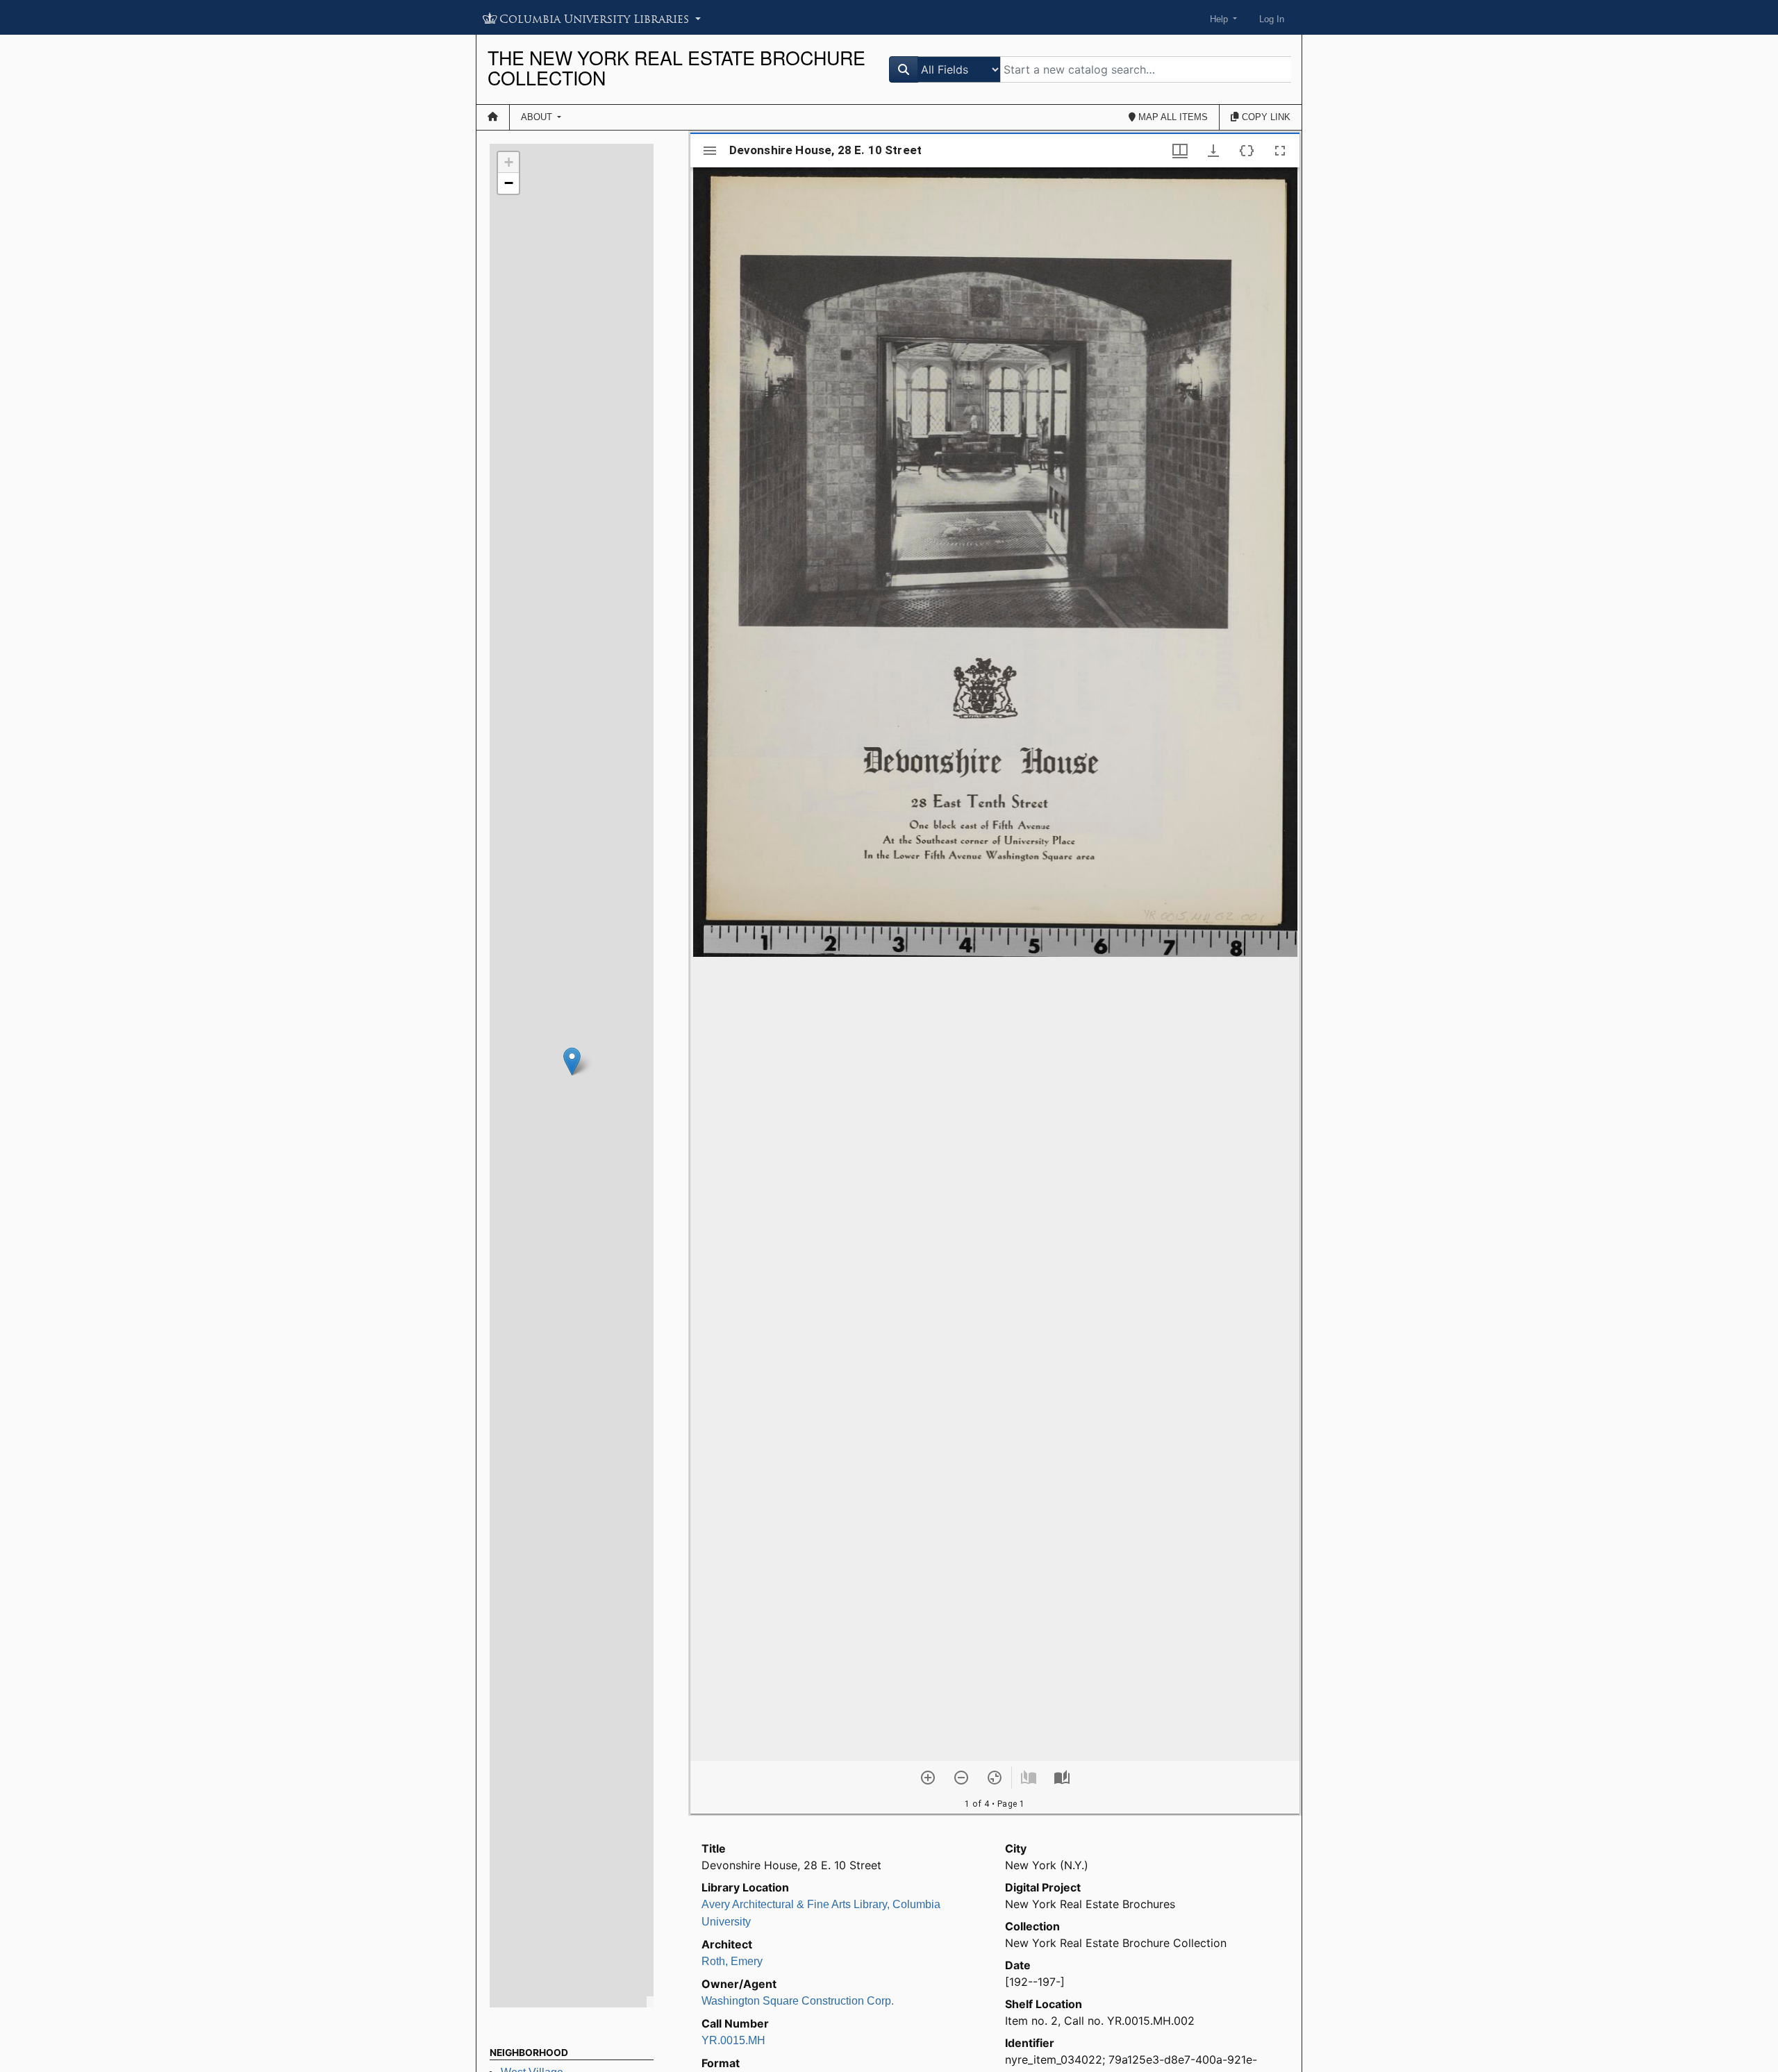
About (538, 117)
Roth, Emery (732, 1961)
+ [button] (509, 162)
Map (1172, 117)
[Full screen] (1280, 151)
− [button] (509, 183)
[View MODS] (1247, 151)
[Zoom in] (928, 1778)
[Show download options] (1213, 151)
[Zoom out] (961, 1778)
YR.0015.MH (733, 2040)
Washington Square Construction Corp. (798, 2001)
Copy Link (1265, 117)
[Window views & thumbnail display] (1180, 151)
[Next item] (1062, 1778)
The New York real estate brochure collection (676, 68)
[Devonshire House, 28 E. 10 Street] (572, 1061)
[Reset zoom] (995, 1778)
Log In (1272, 19)
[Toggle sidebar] (710, 151)
